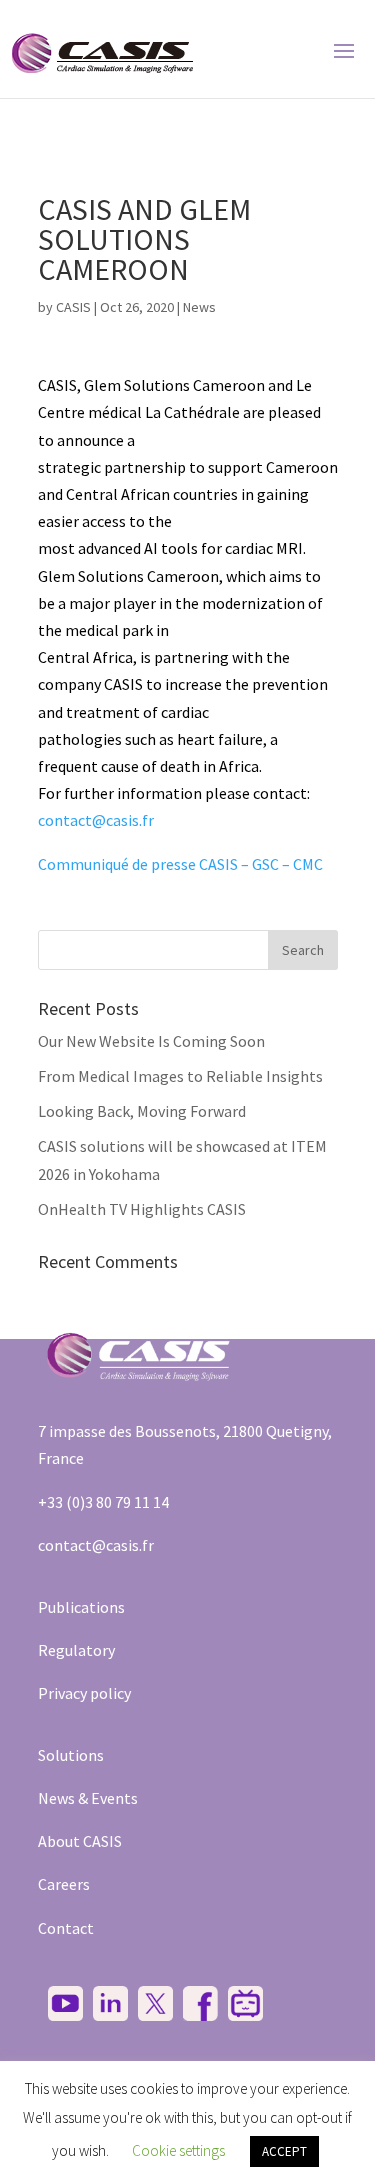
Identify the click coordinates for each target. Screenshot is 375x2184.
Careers (64, 1884)
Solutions (71, 1755)
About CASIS (80, 1841)
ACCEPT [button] (284, 2151)
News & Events (88, 1798)
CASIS (73, 307)
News (199, 307)
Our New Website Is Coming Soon (151, 1041)
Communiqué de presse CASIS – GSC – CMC (180, 864)
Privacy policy (84, 1693)
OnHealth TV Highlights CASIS (142, 1209)
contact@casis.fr (96, 820)
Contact (66, 1928)
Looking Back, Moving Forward (142, 1111)
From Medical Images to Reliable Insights (180, 1076)
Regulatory (76, 1650)
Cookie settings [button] (178, 2150)
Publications (81, 1607)
